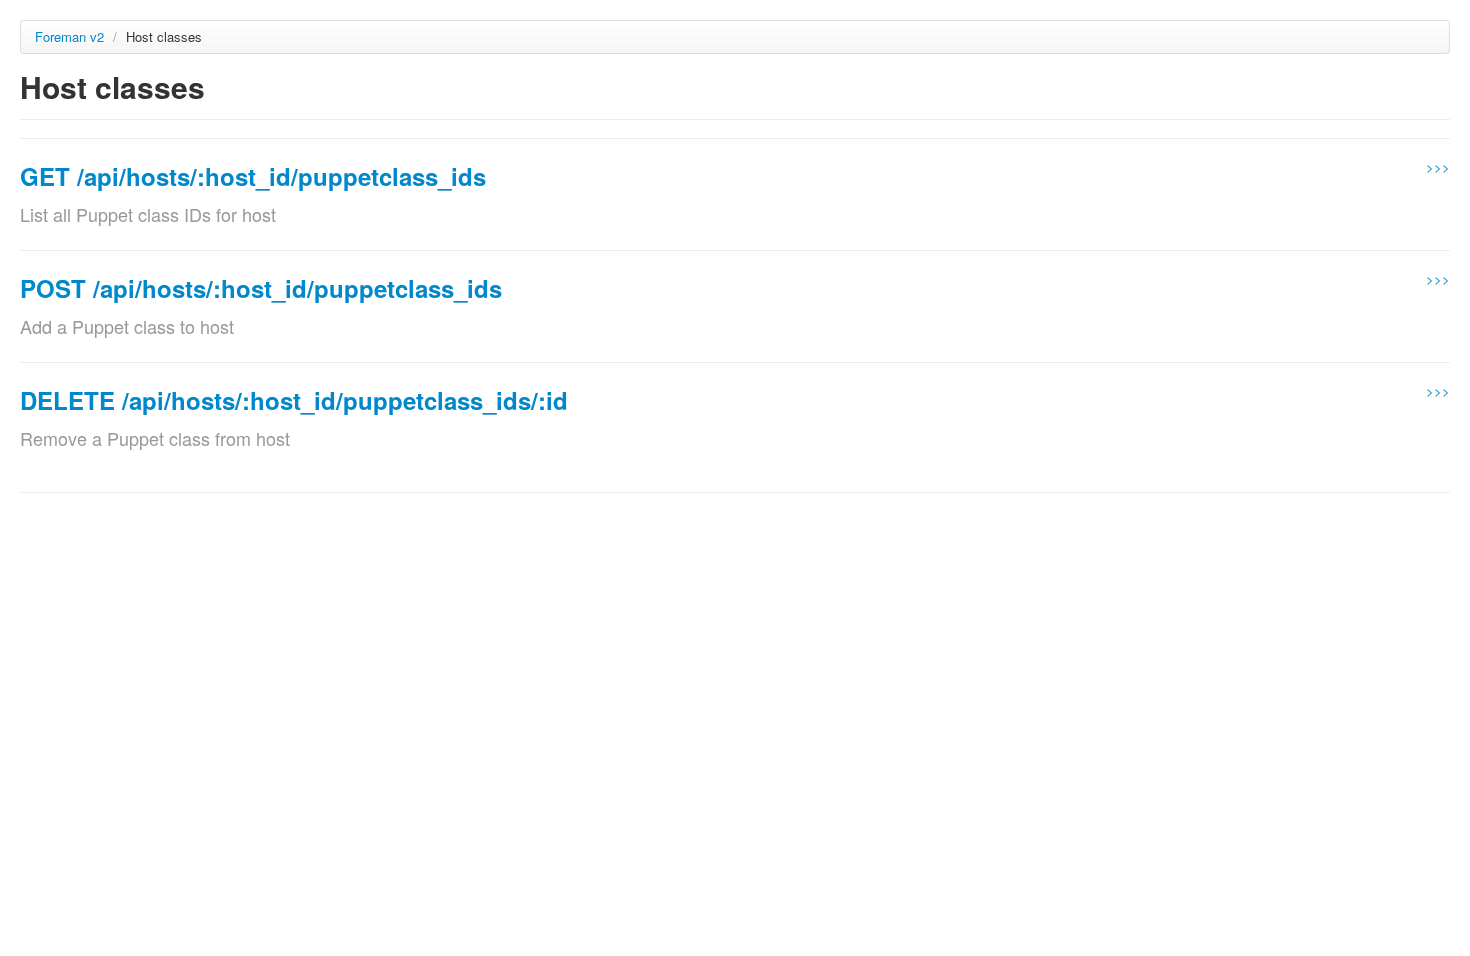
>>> (1438, 166)
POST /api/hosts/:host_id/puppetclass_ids (261, 288)
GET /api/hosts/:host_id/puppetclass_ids (253, 176)
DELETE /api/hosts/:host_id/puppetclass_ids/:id (294, 400)
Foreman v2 (69, 36)
